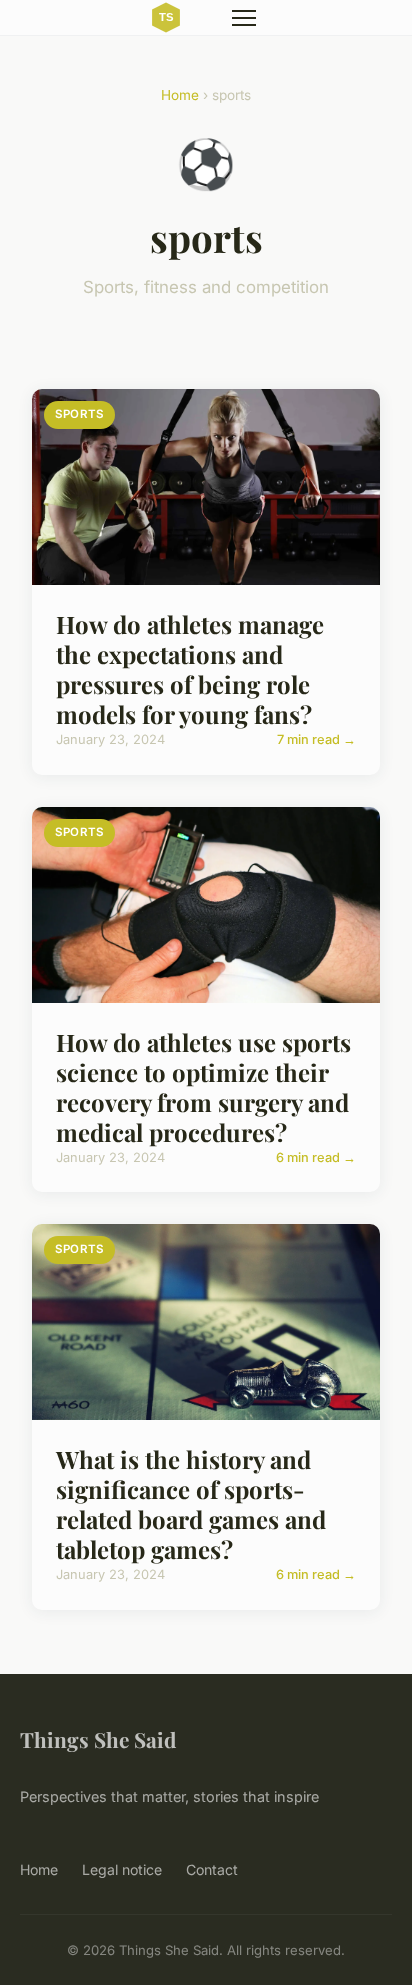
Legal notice (122, 1869)
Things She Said (98, 1739)
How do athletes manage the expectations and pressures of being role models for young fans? (190, 669)
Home (180, 95)
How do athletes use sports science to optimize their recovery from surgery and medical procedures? (203, 1087)
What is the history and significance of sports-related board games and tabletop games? (191, 1504)
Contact (212, 1869)
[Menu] (244, 18)
